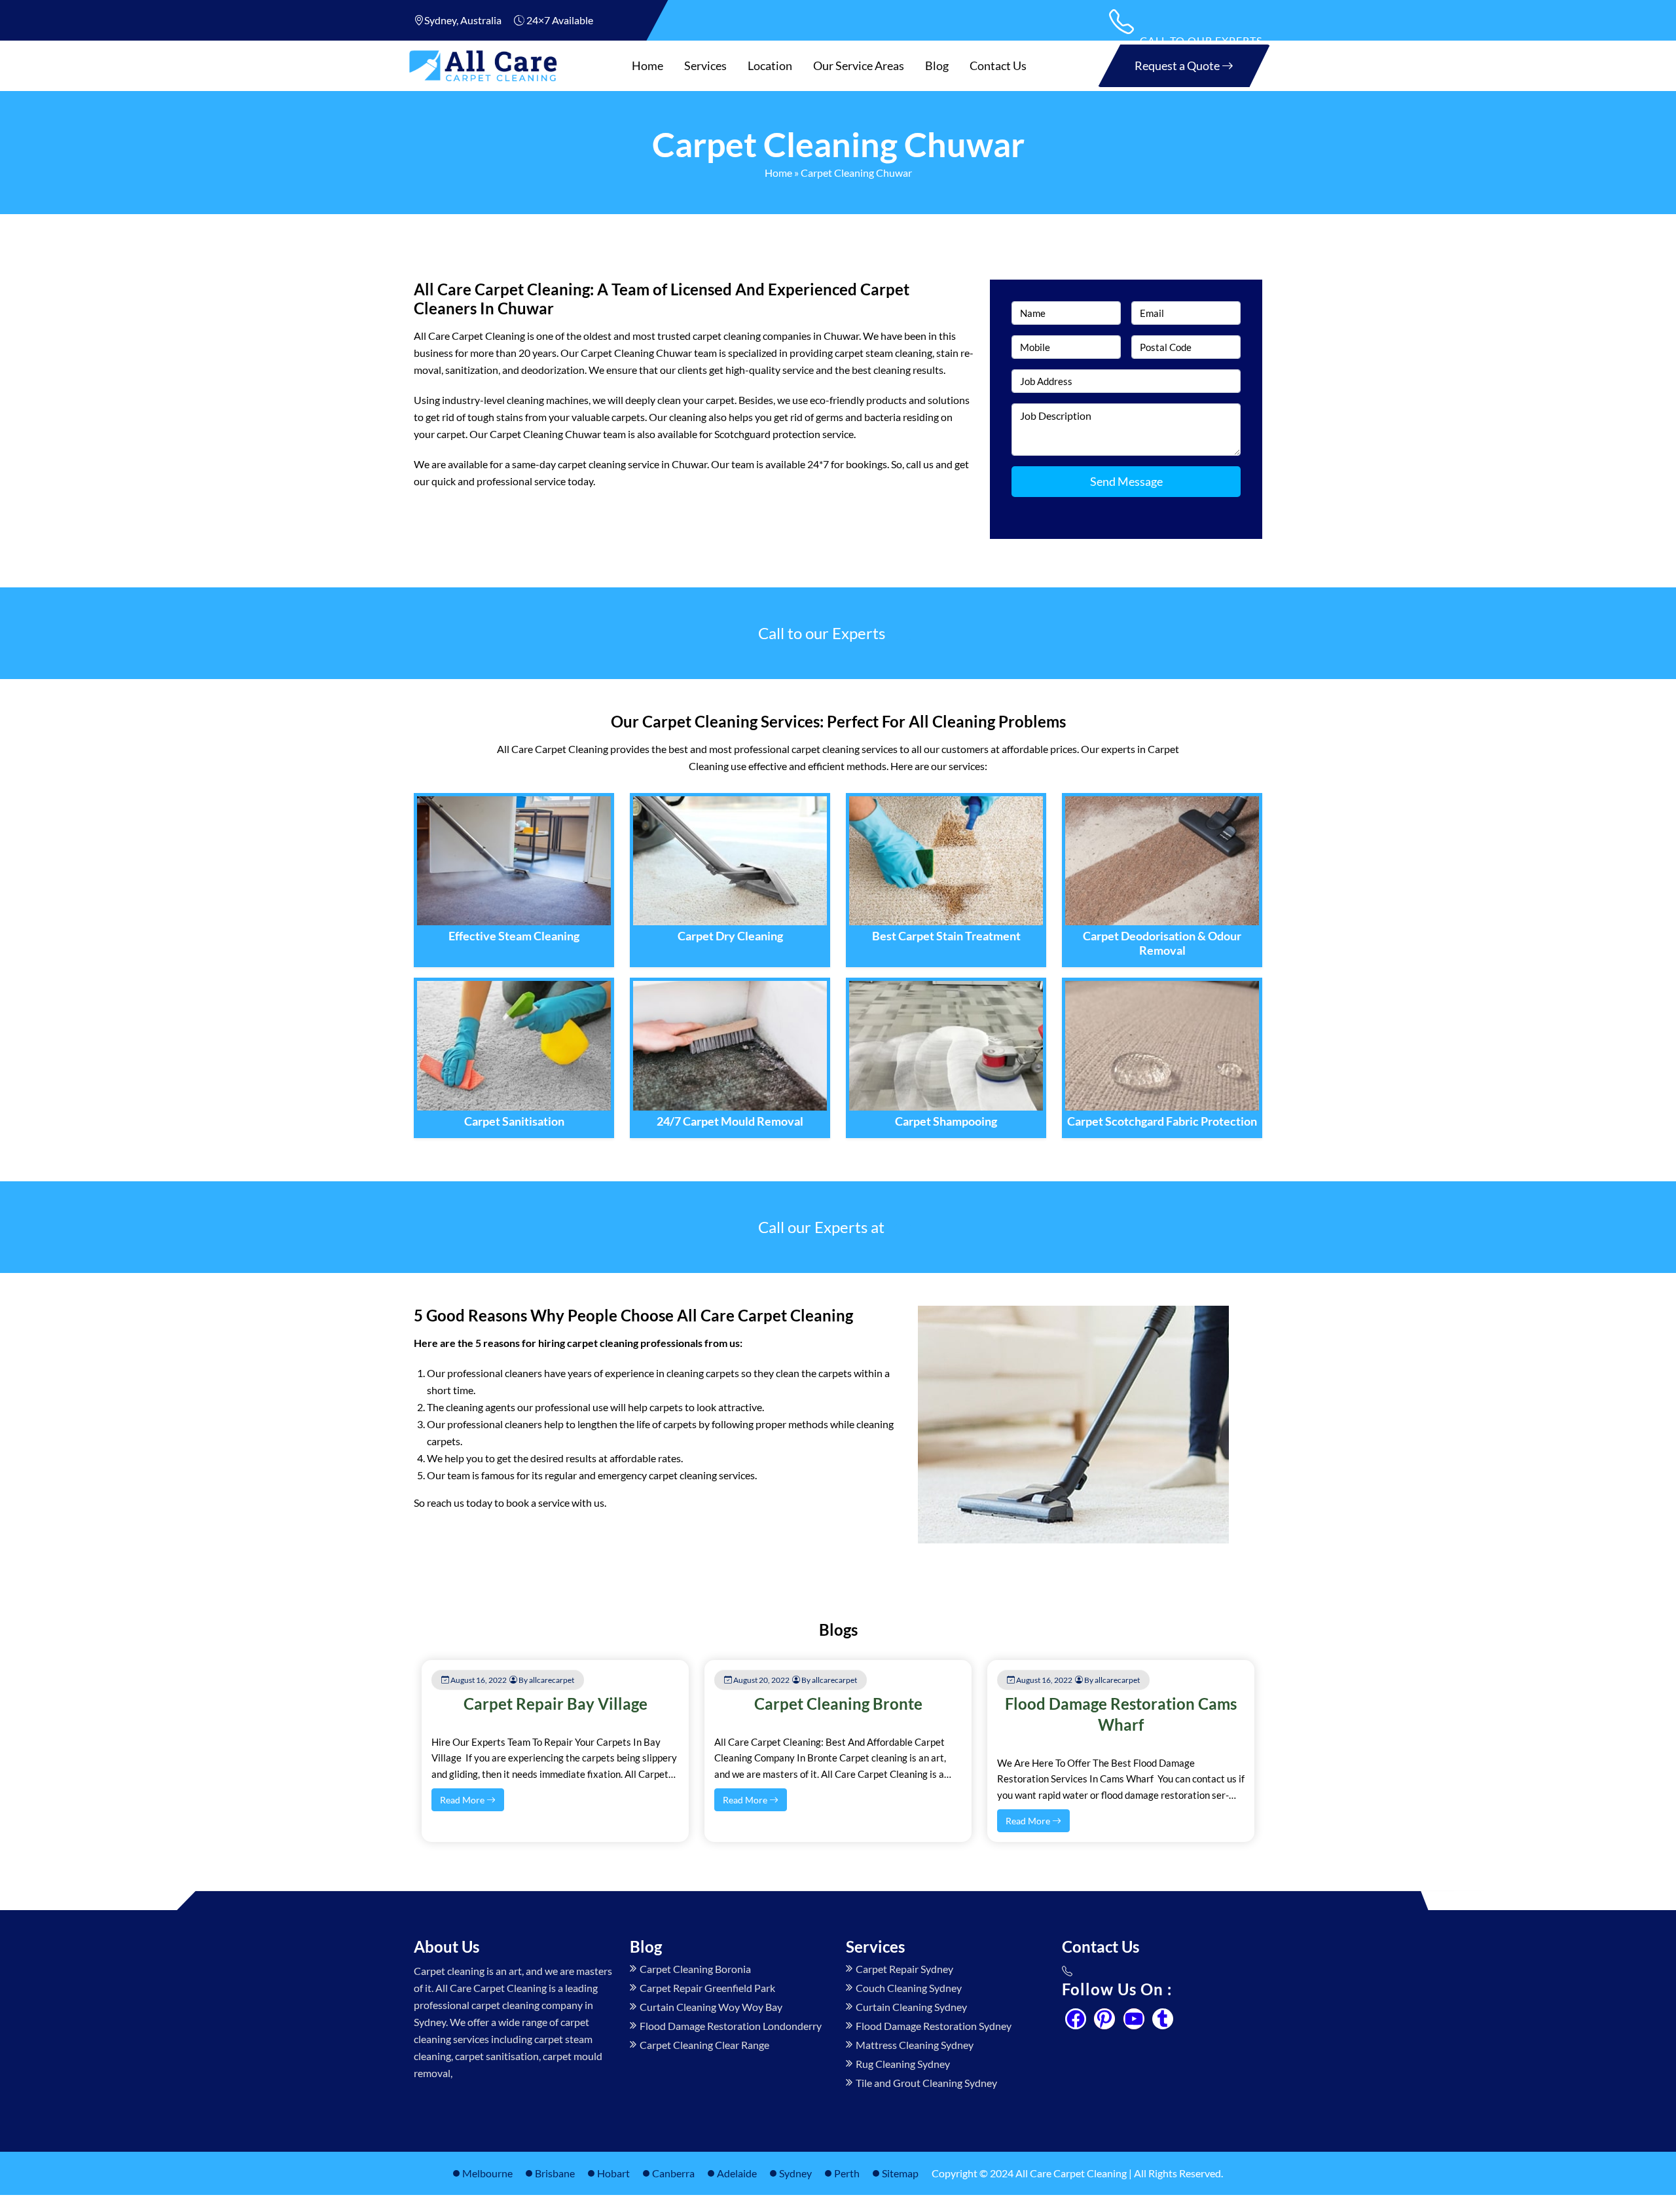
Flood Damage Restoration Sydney (934, 2026)
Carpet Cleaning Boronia (695, 1969)
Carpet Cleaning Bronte (838, 1704)
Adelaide (737, 2173)
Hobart (613, 2173)
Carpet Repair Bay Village (556, 1704)
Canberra (673, 2173)
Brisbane (555, 2173)
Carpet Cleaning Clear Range (704, 2045)
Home (647, 65)
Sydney (795, 2173)
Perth (847, 2173)
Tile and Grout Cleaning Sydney (926, 2083)
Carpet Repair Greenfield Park (707, 1988)
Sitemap (900, 2173)
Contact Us (998, 65)
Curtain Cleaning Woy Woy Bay (711, 2007)
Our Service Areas (859, 65)
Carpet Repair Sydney (904, 1969)
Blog (937, 65)
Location (770, 65)
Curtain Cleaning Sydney (911, 2007)
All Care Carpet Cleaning (1071, 2173)
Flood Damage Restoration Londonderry (731, 2026)
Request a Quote (1178, 65)
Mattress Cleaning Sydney (915, 2045)
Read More (463, 1800)
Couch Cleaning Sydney (909, 1988)
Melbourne (487, 2173)
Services (705, 65)
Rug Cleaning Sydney (903, 2064)
